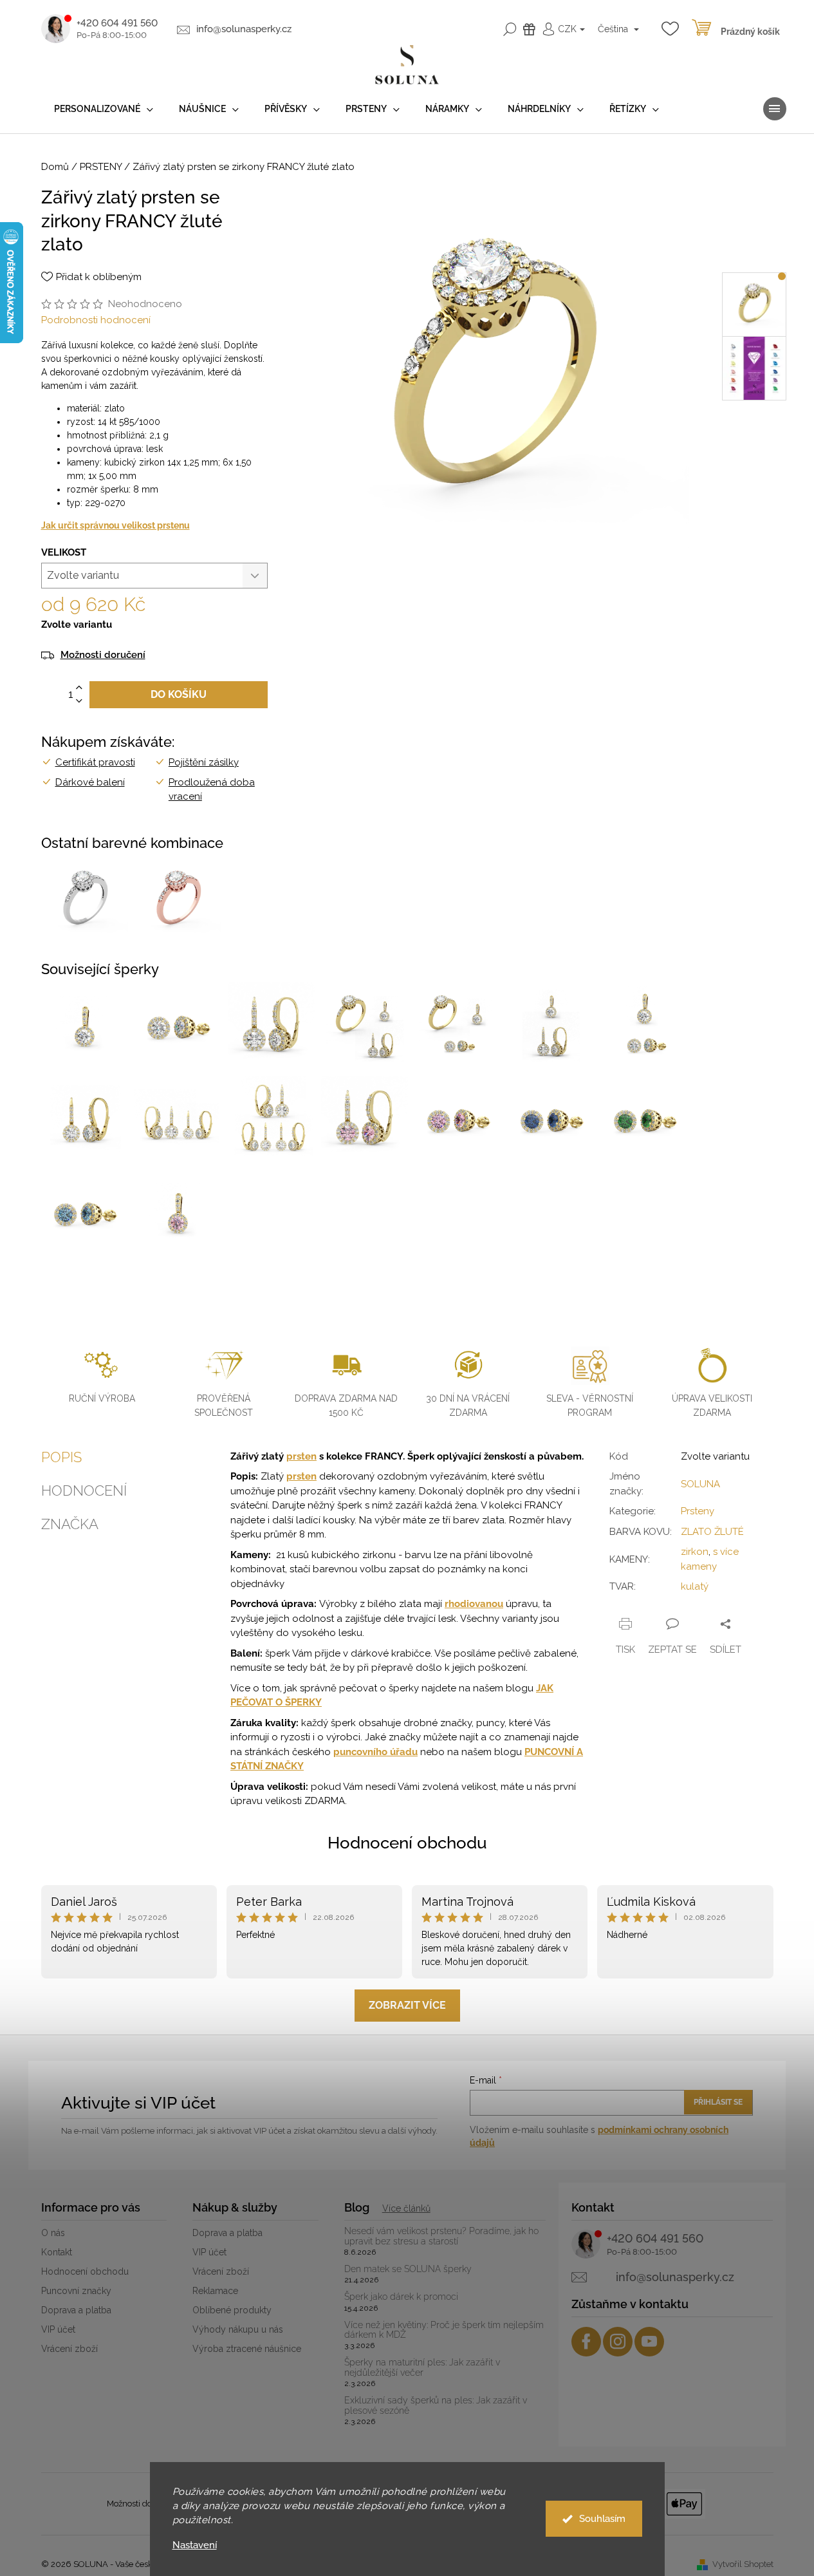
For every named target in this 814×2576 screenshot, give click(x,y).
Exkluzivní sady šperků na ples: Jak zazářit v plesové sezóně (436, 2405)
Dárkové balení (90, 782)
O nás (53, 2233)
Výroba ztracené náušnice (247, 2349)
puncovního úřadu (375, 1752)
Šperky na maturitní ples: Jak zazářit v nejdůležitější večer (422, 2367)
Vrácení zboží (69, 2349)
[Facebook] (586, 2342)
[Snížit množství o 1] (79, 701)
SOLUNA (700, 1484)
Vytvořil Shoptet (743, 2564)
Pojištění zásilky (204, 762)
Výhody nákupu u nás (238, 2329)
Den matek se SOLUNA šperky (408, 2269)
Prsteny (698, 1511)
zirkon (695, 1552)
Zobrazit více (407, 2005)
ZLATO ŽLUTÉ (712, 1532)
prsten (301, 1456)
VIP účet (58, 2329)
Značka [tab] (70, 1524)
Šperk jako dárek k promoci (401, 2297)
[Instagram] (618, 2342)
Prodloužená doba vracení (212, 790)
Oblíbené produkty (232, 2310)
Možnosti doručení (103, 655)
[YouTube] (649, 2342)
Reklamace (215, 2291)
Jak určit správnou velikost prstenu (116, 525)
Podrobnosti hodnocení (96, 320)
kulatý (695, 1586)
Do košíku (179, 694)
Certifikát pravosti (95, 762)
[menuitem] (104, 109)
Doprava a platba (76, 2310)
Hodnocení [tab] (84, 1490)
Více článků (406, 2208)
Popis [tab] (61, 1457)
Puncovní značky (76, 2291)
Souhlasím (602, 2519)
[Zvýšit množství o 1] (79, 688)
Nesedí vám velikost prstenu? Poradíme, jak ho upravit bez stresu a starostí (441, 2236)
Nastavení (195, 2545)
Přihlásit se (718, 2102)
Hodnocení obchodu (407, 1843)
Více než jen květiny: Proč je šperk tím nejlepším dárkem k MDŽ (444, 2330)
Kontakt (57, 2252)
